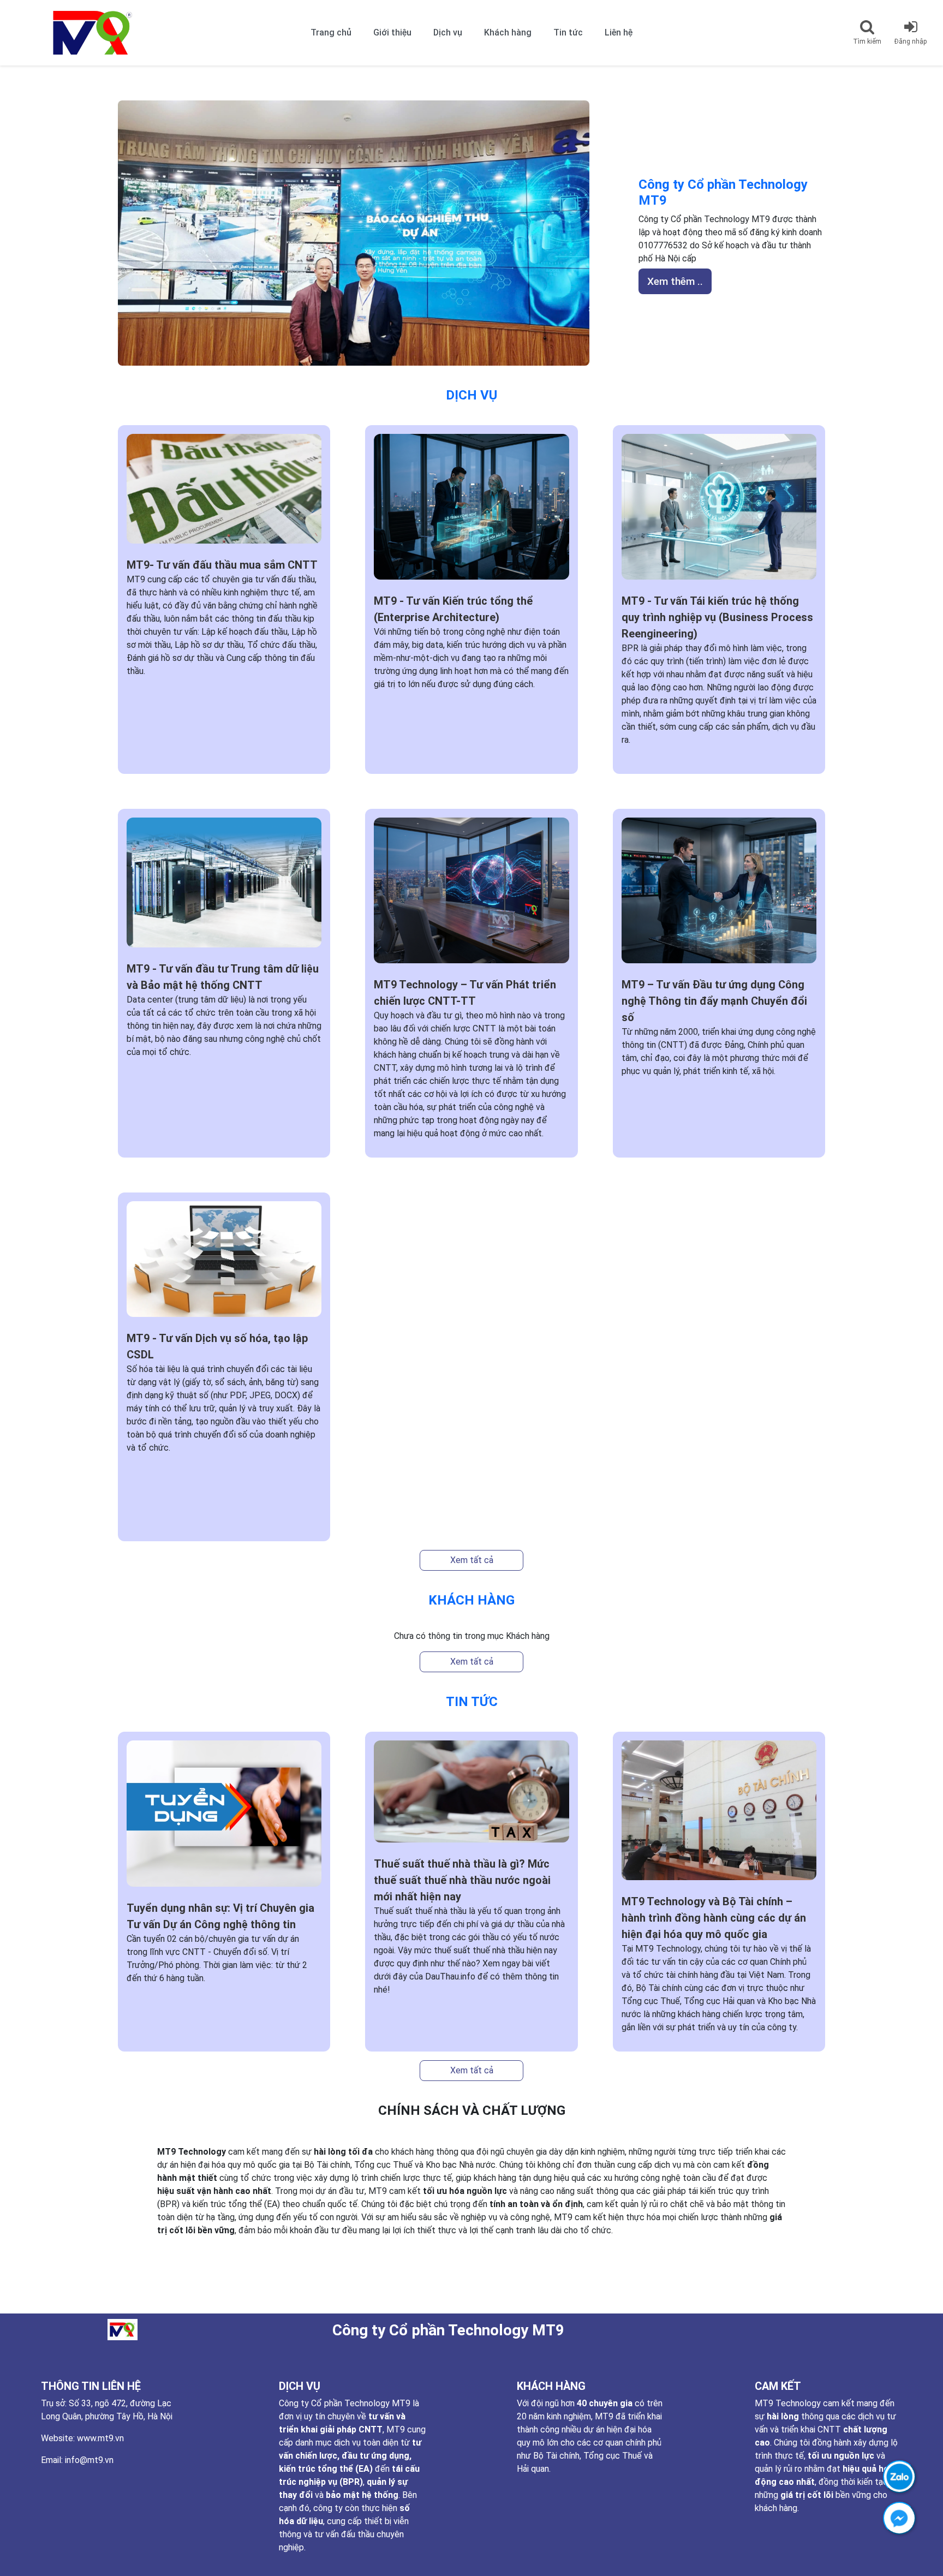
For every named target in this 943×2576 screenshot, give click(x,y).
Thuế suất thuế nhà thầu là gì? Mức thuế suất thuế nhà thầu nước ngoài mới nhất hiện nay (462, 1880)
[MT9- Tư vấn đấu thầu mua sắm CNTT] (224, 494)
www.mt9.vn (100, 2438)
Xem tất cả (472, 1560)
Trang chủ (331, 32)
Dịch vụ (448, 32)
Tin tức (568, 32)
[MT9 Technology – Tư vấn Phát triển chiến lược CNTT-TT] (471, 896)
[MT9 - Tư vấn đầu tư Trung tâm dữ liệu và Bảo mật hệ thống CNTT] (224, 888)
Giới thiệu (392, 32)
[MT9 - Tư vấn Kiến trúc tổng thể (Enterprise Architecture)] (471, 512)
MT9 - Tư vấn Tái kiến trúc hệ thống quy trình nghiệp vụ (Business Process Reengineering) (717, 617)
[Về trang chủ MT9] (76, 33)
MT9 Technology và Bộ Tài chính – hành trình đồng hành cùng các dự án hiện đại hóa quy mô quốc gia (714, 1918)
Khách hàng (508, 32)
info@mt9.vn (89, 2460)
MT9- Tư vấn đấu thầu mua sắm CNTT (222, 565)
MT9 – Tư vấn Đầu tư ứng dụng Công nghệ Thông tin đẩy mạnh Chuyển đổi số (714, 1001)
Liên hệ (619, 32)
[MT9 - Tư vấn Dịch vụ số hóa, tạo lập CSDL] (224, 1265)
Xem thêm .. (675, 281)
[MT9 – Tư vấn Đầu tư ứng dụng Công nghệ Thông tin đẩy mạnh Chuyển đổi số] (719, 896)
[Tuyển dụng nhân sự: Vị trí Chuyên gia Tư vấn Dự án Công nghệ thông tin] (224, 1819)
